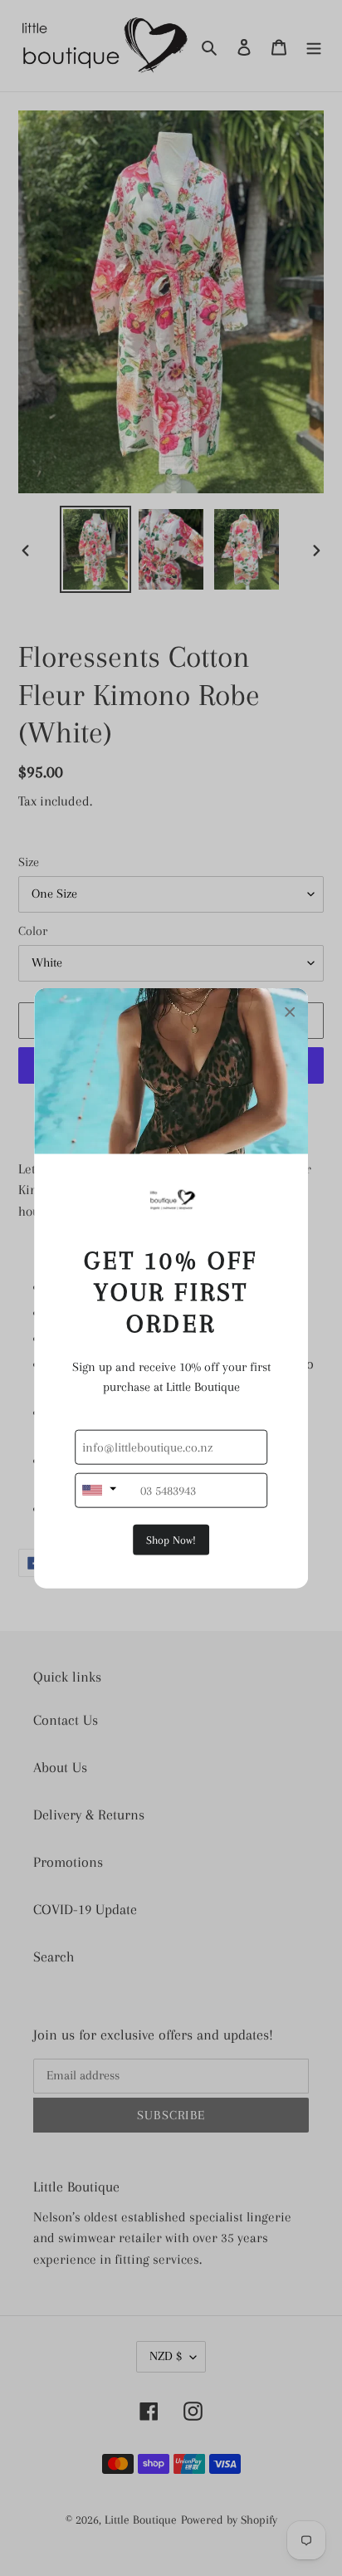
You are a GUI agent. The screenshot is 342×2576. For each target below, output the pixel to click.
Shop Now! (171, 1539)
